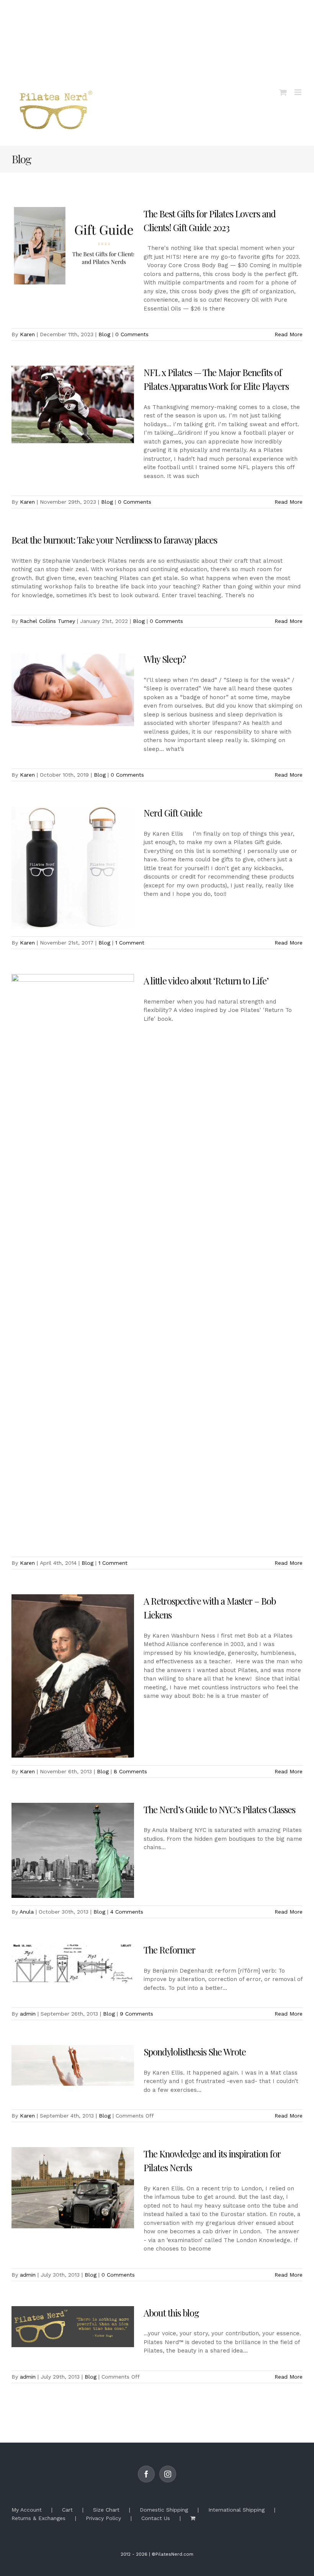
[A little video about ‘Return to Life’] (73, 1262)
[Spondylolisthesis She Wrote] (73, 2065)
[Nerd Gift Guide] (73, 867)
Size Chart (106, 2510)
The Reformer (169, 1950)
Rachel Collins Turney (47, 621)
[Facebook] (146, 2474)
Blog (104, 334)
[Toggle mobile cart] (283, 92)
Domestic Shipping (164, 2510)
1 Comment (130, 943)
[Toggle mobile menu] (298, 92)
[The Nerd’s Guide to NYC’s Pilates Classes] (73, 1851)
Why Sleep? (165, 659)
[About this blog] (73, 2327)
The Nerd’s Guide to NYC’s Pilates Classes (219, 1809)
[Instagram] (168, 2474)
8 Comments (130, 1771)
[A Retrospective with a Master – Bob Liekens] (73, 1676)
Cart (67, 2510)
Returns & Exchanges (38, 2518)
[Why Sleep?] (73, 691)
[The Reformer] (73, 1964)
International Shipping (236, 2510)
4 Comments (127, 1912)
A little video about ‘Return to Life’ (206, 981)
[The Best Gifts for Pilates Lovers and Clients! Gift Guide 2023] (73, 246)
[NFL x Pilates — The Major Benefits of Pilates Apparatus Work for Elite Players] (73, 404)
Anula (27, 1912)
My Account (27, 2510)
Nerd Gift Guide (173, 813)
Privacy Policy (103, 2518)
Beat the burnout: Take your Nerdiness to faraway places (114, 540)
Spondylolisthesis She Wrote (195, 2052)
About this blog (171, 2313)
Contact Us (156, 2518)
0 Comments (132, 334)
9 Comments (137, 2014)
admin (28, 2014)
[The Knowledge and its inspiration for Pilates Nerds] (73, 2188)
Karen (27, 334)
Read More (289, 334)
